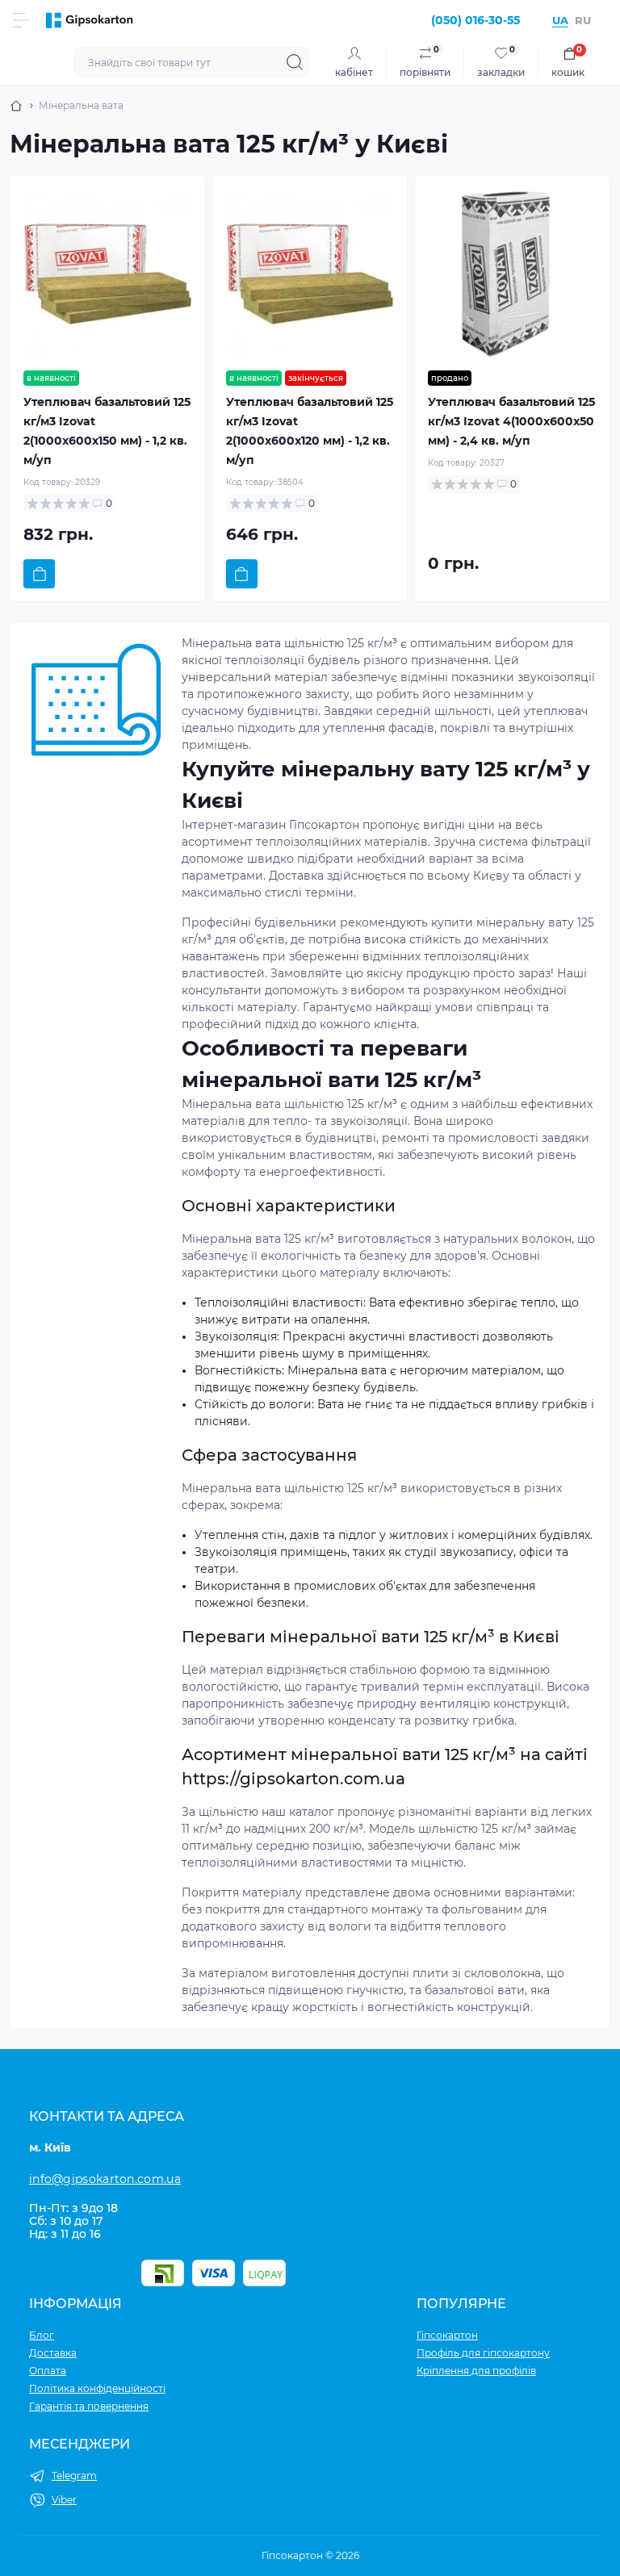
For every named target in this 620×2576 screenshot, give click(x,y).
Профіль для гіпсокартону (483, 2353)
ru (583, 20)
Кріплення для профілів (476, 2371)
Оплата (48, 2371)
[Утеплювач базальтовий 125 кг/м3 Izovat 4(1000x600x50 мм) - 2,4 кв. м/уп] (512, 273)
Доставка (53, 2353)
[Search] (295, 62)
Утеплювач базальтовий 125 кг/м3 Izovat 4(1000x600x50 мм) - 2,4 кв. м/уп (511, 421)
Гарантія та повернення (89, 2406)
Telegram (74, 2476)
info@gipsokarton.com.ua (105, 2179)
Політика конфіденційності (97, 2388)
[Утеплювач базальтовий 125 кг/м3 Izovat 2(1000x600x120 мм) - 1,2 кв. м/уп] (310, 273)
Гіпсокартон (447, 2335)
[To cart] (39, 574)
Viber (64, 2500)
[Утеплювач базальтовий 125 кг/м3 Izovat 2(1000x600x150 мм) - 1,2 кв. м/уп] (108, 273)
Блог (42, 2335)
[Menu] (21, 20)
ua (560, 20)
